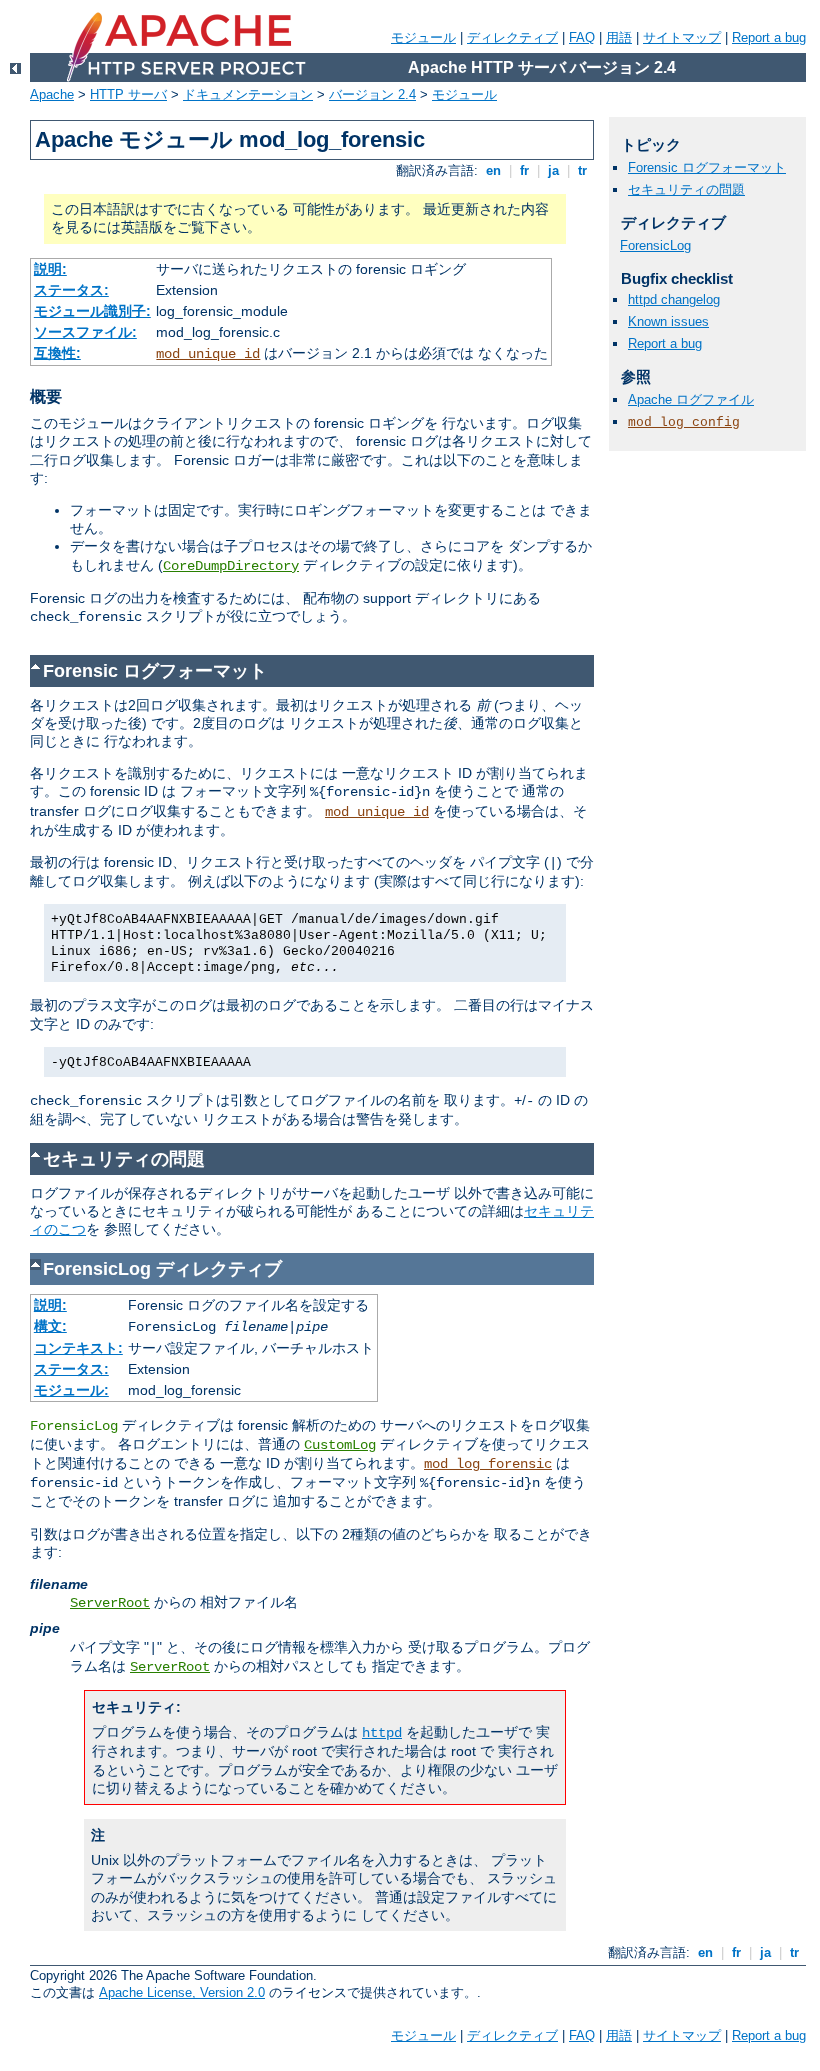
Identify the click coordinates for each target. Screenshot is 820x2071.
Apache (52, 94)
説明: (50, 269)
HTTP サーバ (128, 94)
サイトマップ (682, 37)
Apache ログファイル (691, 399)
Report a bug (769, 37)
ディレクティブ (512, 37)
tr (582, 170)
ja (553, 170)
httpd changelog (674, 299)
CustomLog (340, 1445)
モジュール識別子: (92, 311)
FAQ (582, 37)
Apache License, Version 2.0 (182, 1992)
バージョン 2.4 (372, 94)
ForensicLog (655, 245)
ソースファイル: (85, 332)
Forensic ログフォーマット (707, 167)
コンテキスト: (78, 1348)
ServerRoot (110, 1603)
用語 (619, 37)
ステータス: (71, 290)
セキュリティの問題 (686, 189)
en (493, 170)
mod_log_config (684, 422)
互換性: (57, 353)
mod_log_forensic (488, 1464)
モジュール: (71, 1390)
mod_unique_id (208, 354)
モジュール (423, 37)
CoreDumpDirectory (231, 566)
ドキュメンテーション (248, 94)
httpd (382, 1733)
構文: (50, 1326)
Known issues (668, 321)
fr (524, 170)
